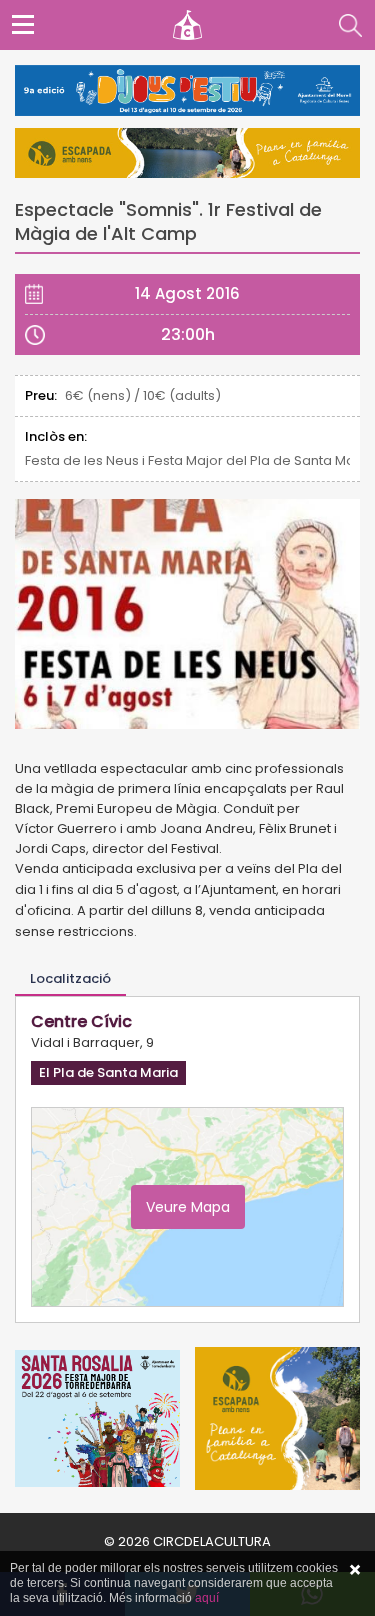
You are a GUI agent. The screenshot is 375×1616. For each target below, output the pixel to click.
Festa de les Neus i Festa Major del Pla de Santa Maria (187, 460)
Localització (70, 978)
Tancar (355, 1570)
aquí (207, 1598)
